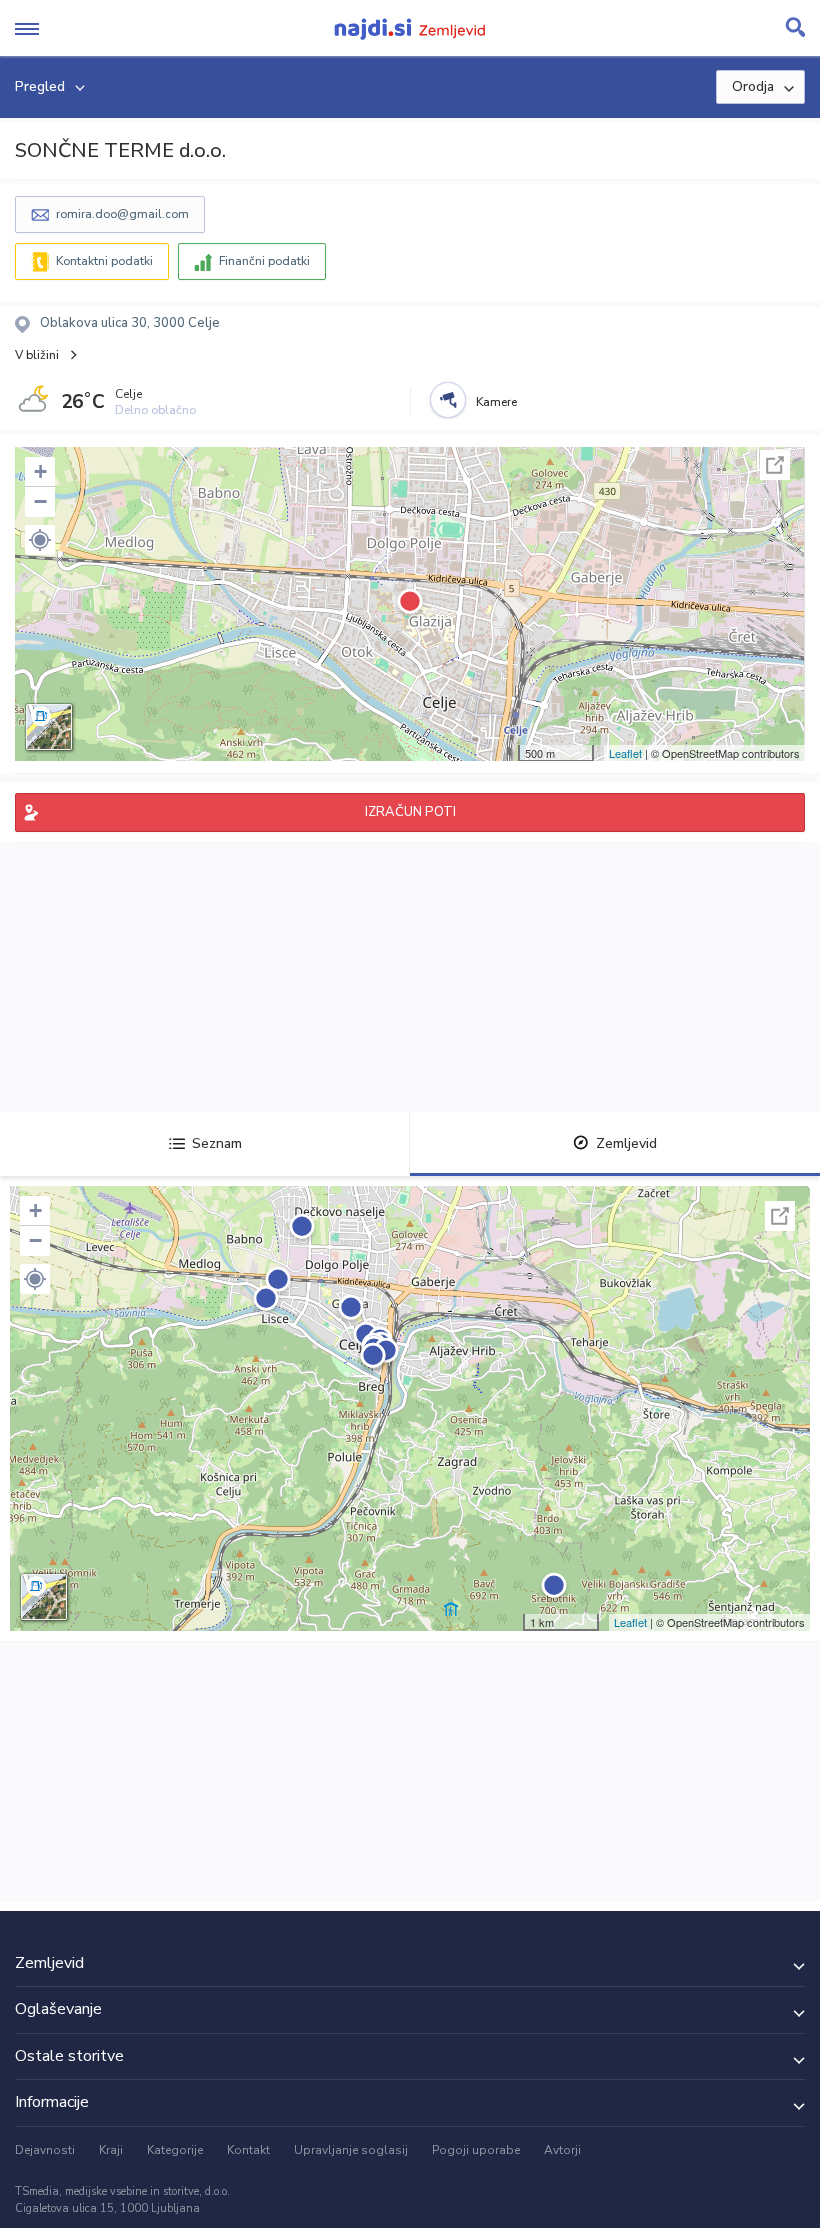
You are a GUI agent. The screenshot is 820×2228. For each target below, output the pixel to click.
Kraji (111, 2150)
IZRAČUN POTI (410, 812)
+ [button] (40, 471)
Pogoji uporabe (476, 2150)
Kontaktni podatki (104, 261)
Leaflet (625, 753)
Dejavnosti (45, 2150)
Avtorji (562, 2150)
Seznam (217, 1143)
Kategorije (175, 2150)
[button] (40, 540)
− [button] (40, 501)
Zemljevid (626, 1143)
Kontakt (248, 2150)
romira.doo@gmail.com (122, 214)
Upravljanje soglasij (351, 2150)
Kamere (496, 402)
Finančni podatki (264, 261)
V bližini (37, 355)
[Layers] (49, 727)
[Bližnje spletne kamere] (448, 400)
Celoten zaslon (775, 465)
